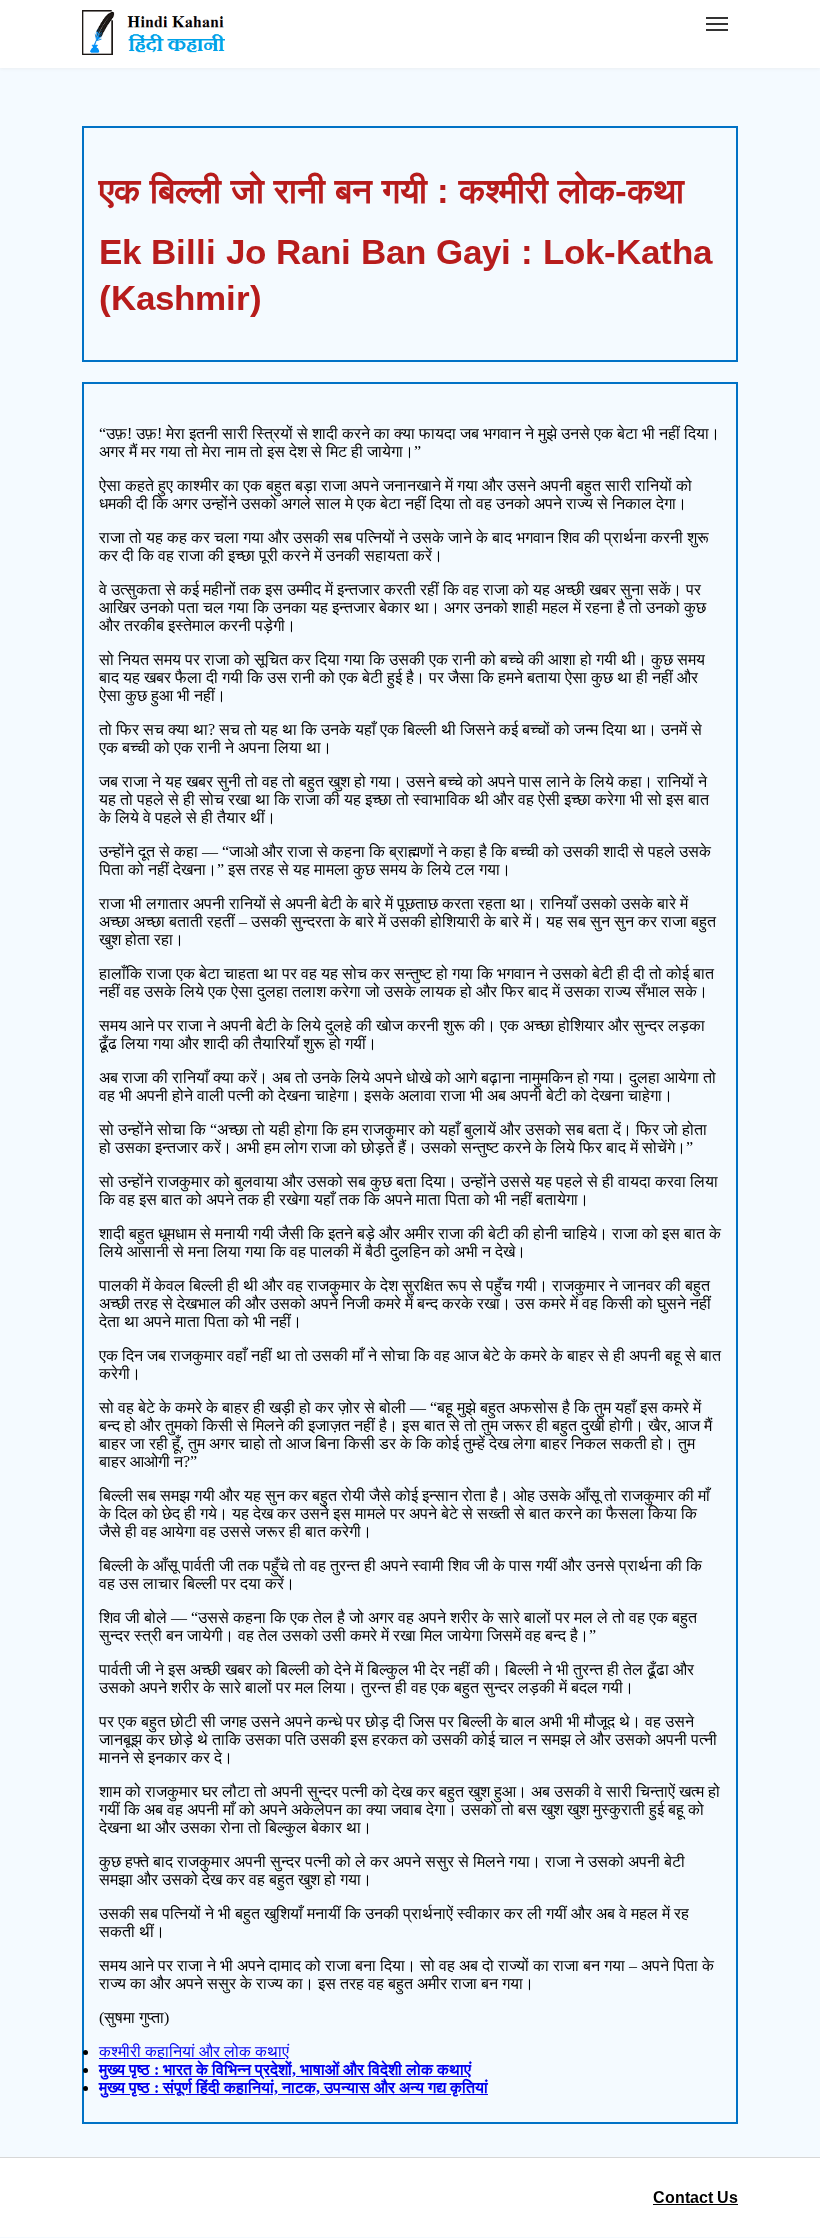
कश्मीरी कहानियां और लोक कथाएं (194, 2051)
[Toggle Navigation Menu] (717, 24)
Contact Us (695, 2197)
